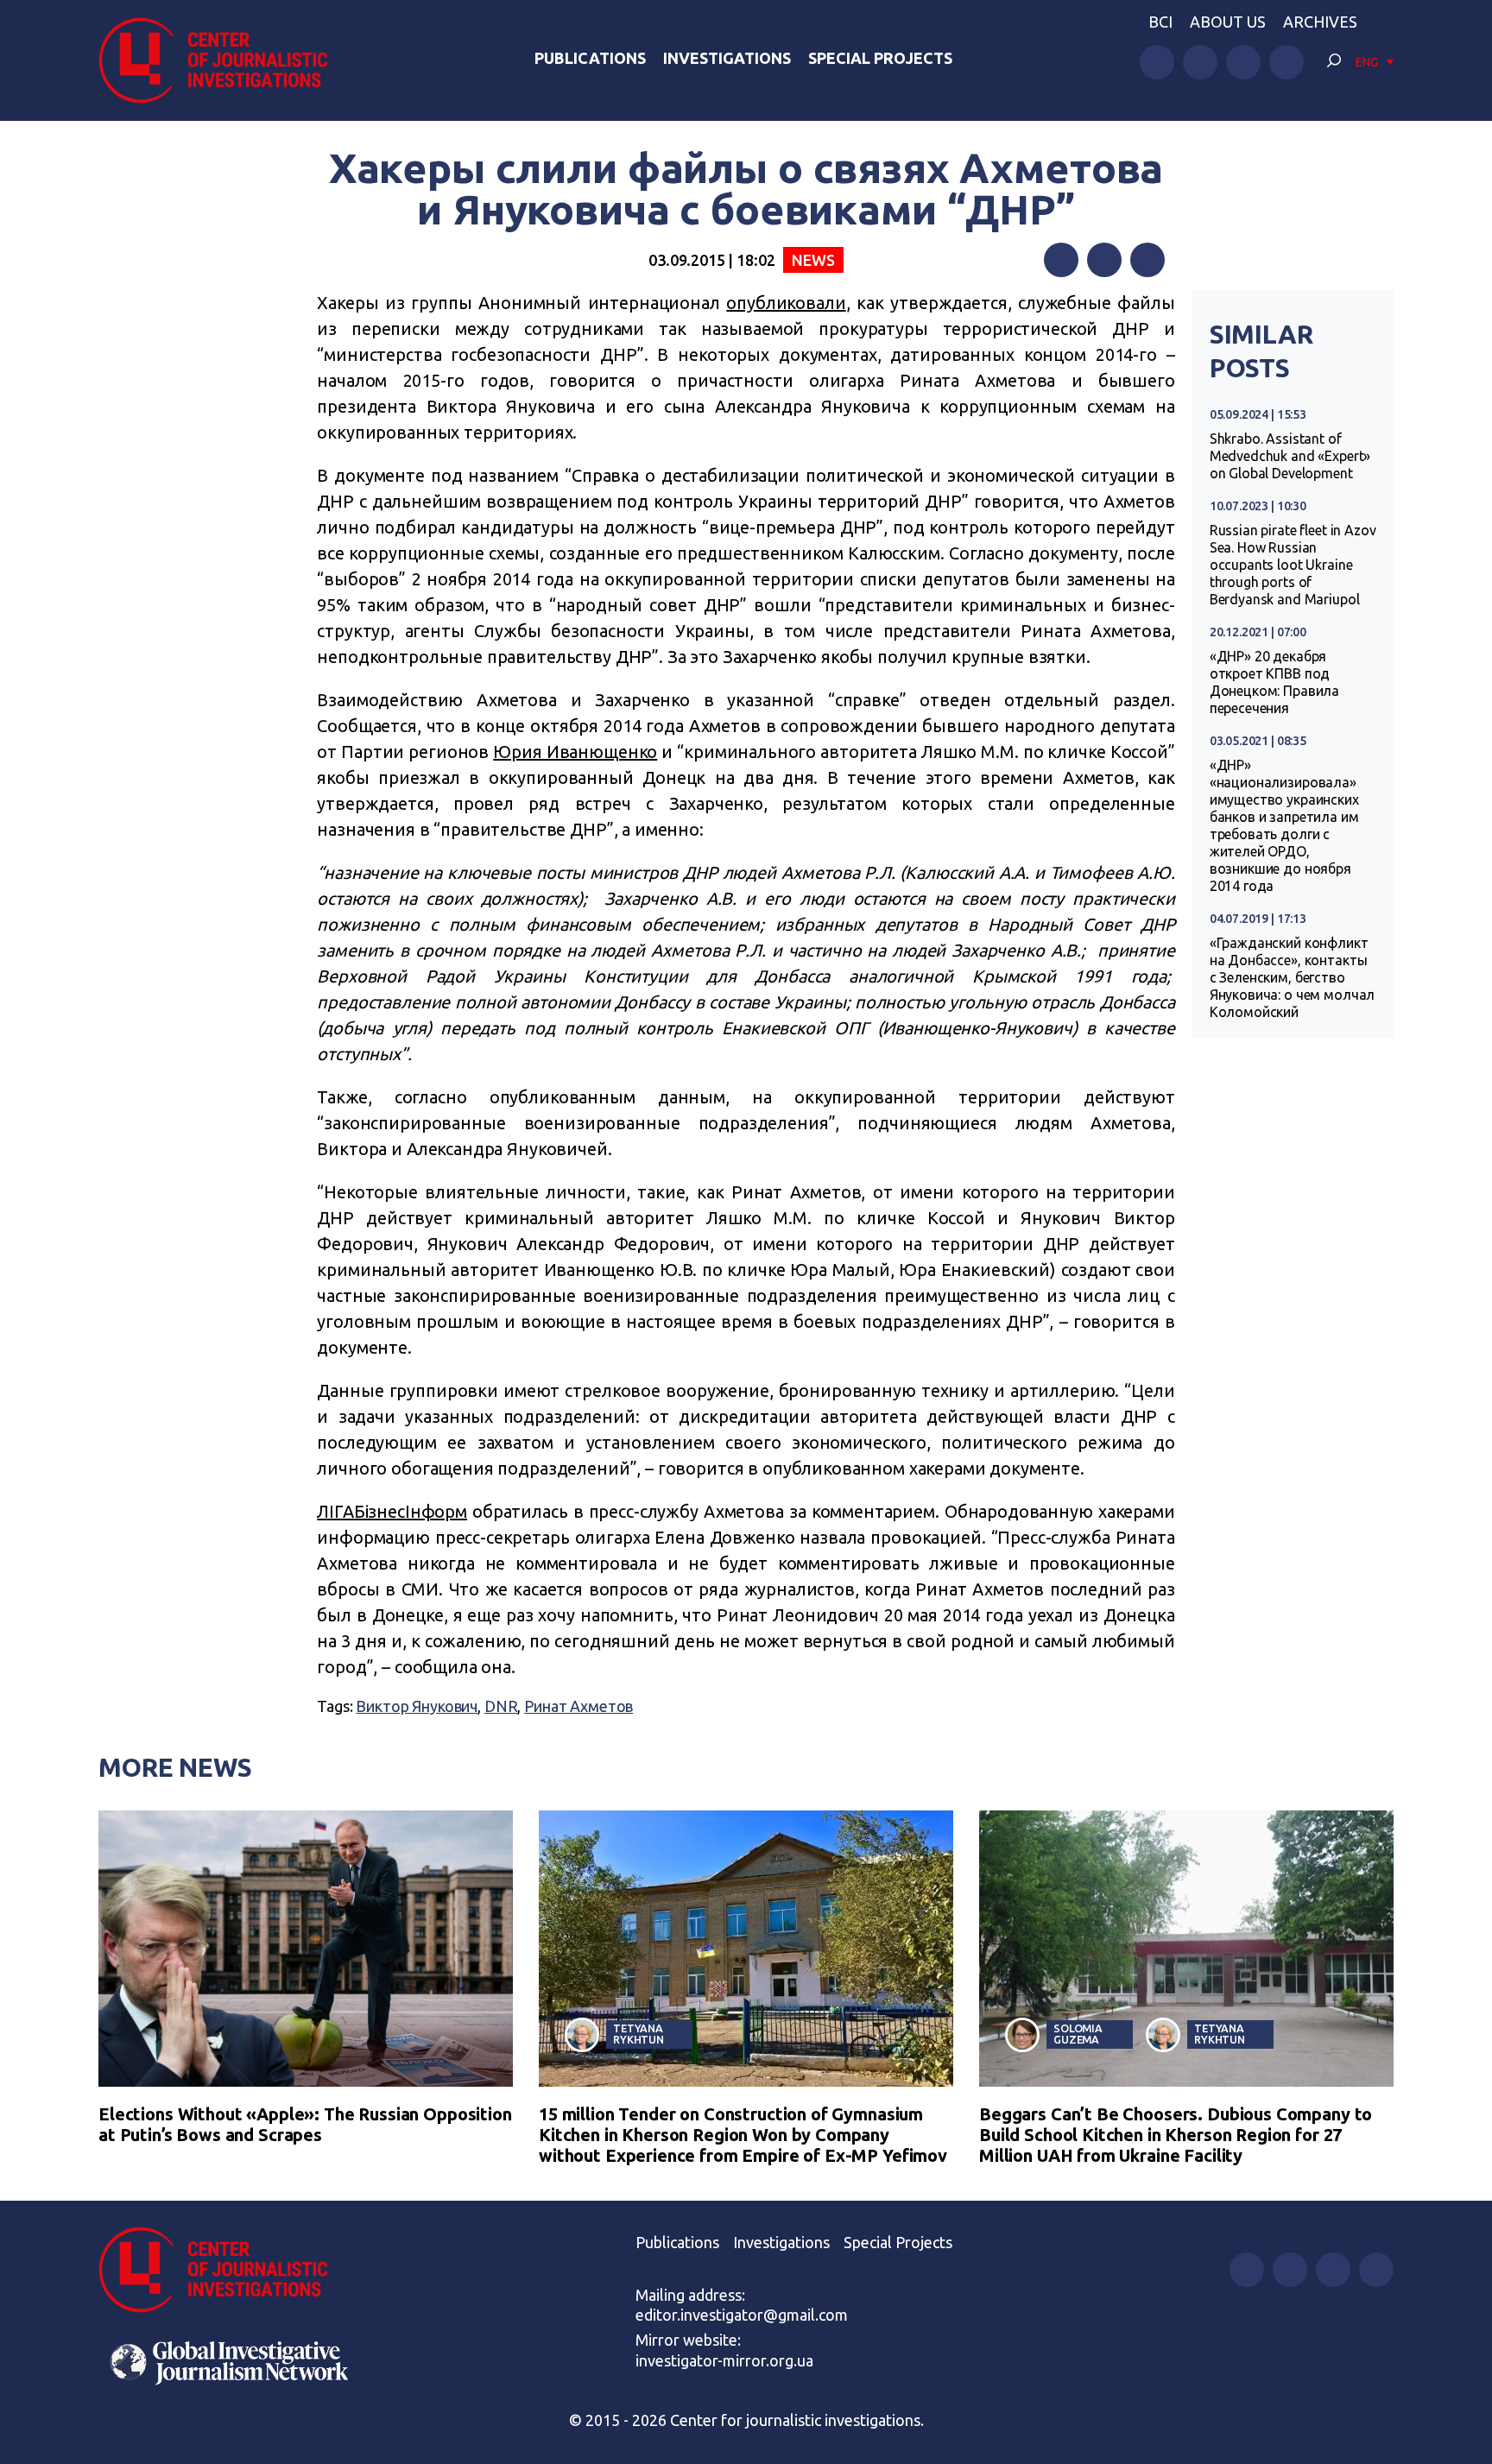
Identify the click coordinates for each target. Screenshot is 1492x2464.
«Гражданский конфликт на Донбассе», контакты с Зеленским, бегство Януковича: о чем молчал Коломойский (1293, 977)
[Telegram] (1147, 260)
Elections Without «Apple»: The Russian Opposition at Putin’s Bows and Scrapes (305, 2124)
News (813, 260)
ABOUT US (1228, 22)
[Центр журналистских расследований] (223, 60)
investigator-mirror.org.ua (724, 2360)
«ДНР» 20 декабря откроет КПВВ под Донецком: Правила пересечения (1274, 682)
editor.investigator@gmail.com (742, 2315)
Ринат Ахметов (578, 1706)
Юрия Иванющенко (575, 752)
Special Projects (880, 58)
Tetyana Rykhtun (639, 2034)
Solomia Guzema (1078, 2034)
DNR (501, 1706)
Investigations (727, 58)
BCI (1160, 22)
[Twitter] (1104, 260)
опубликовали (786, 303)
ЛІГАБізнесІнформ (392, 1511)
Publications (590, 58)
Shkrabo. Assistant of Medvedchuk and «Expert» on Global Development (1290, 456)
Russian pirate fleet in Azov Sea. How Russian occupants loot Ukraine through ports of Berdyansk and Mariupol (1293, 565)
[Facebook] (1061, 260)
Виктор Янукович (417, 1706)
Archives (1320, 22)
